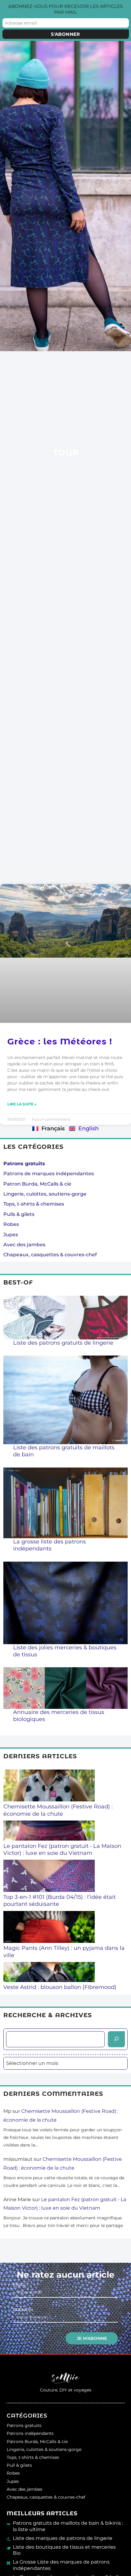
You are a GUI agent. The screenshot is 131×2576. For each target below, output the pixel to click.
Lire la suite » (22, 1104)
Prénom (23, 2310)
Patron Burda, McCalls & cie (37, 1184)
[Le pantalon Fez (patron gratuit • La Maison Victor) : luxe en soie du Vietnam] (49, 1831)
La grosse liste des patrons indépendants (50, 1545)
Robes (11, 1224)
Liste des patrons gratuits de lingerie (63, 1343)
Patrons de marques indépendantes (49, 1174)
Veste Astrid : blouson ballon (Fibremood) (60, 1987)
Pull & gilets (19, 2465)
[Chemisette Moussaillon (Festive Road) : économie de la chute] (49, 1787)
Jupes (11, 1235)
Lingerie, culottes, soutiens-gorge (45, 1194)
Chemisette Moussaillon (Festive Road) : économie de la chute (58, 1810)
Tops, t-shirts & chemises (34, 1204)
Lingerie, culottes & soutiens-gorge (44, 2449)
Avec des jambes (24, 1245)
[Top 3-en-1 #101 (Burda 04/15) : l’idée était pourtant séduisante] (49, 1877)
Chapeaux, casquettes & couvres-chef (50, 1255)
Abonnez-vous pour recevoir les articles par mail (65, 9)
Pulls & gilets (19, 1214)
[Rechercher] (116, 2039)
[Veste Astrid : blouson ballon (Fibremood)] (49, 1973)
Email (20, 2285)
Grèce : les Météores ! (60, 1041)
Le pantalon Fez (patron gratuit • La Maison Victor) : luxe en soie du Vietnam (62, 1850)
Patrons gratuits (24, 2425)
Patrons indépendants (30, 2433)
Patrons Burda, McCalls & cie (37, 2442)
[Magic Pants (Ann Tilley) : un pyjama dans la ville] (49, 1928)
